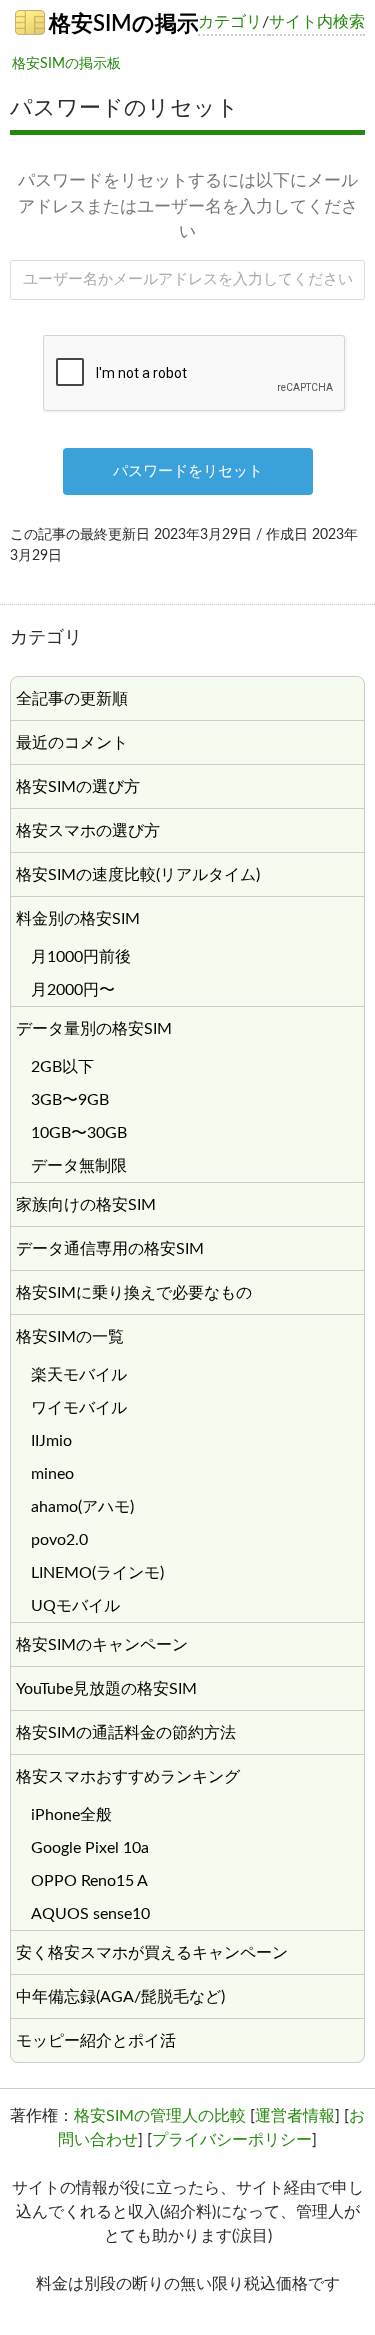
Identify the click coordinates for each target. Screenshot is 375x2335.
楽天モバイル (79, 1375)
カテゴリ (230, 22)
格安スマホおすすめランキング (128, 1777)
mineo (52, 1474)
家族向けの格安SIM (86, 1205)
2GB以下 (62, 1067)
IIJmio (51, 1441)
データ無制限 (79, 1166)
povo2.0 (59, 1540)
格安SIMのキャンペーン (102, 1645)
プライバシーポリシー (232, 2140)
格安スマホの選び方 (88, 831)
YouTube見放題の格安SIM (106, 1689)
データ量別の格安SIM (94, 1029)
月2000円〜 (73, 990)
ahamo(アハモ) (82, 1507)
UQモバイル (75, 1606)
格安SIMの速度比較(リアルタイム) (138, 875)
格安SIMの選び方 (78, 787)
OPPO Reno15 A (89, 1881)
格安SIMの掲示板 (121, 24)
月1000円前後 (81, 957)
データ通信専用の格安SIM (110, 1249)
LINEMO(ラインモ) (97, 1573)
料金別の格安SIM (78, 919)
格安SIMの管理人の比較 (160, 2116)
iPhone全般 (71, 1815)
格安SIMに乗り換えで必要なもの (134, 1293)
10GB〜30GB (79, 1133)
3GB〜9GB (70, 1100)
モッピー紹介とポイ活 (96, 2041)
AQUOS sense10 (90, 1914)
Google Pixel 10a (90, 1848)
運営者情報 (295, 2116)
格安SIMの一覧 (70, 1337)
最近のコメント (72, 743)
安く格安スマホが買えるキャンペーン (152, 1953)
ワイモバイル (79, 1408)
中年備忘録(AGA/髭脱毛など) (120, 1997)
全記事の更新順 (72, 699)
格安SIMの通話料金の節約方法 (126, 1733)
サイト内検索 (317, 22)
